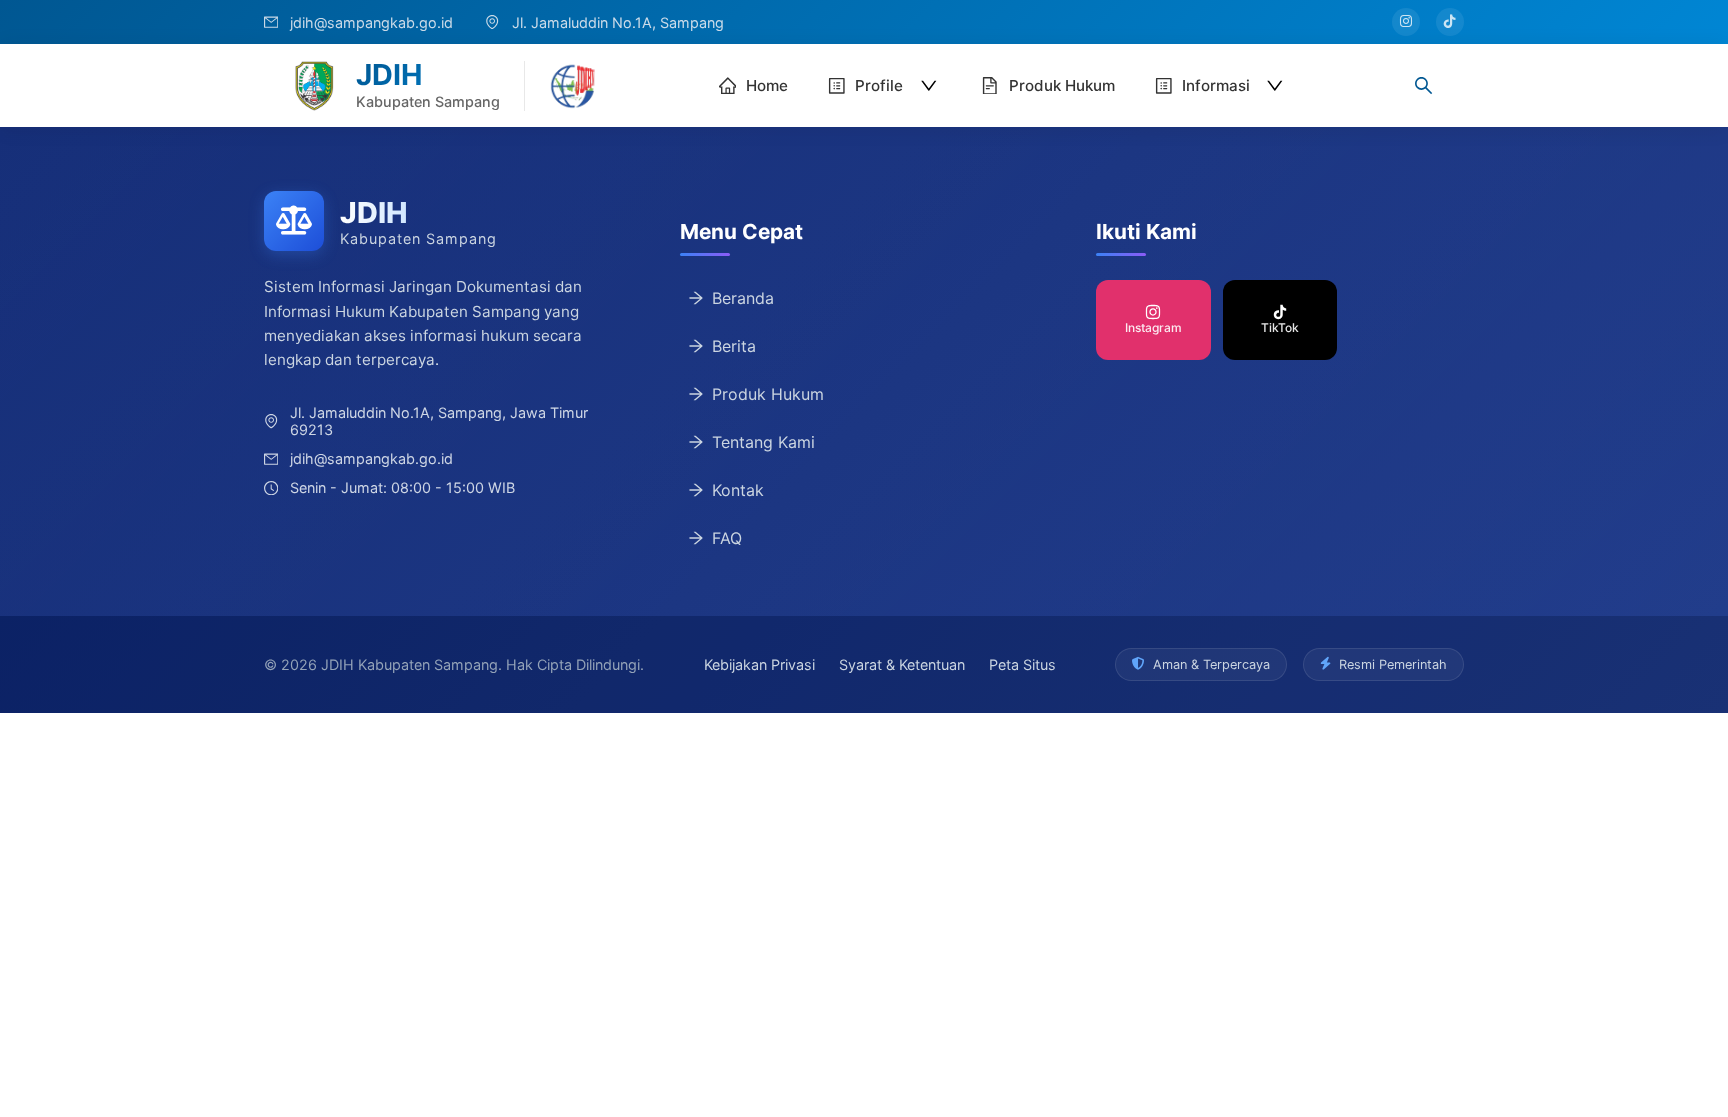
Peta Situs (1022, 664)
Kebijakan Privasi (759, 664)
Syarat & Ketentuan (902, 664)
